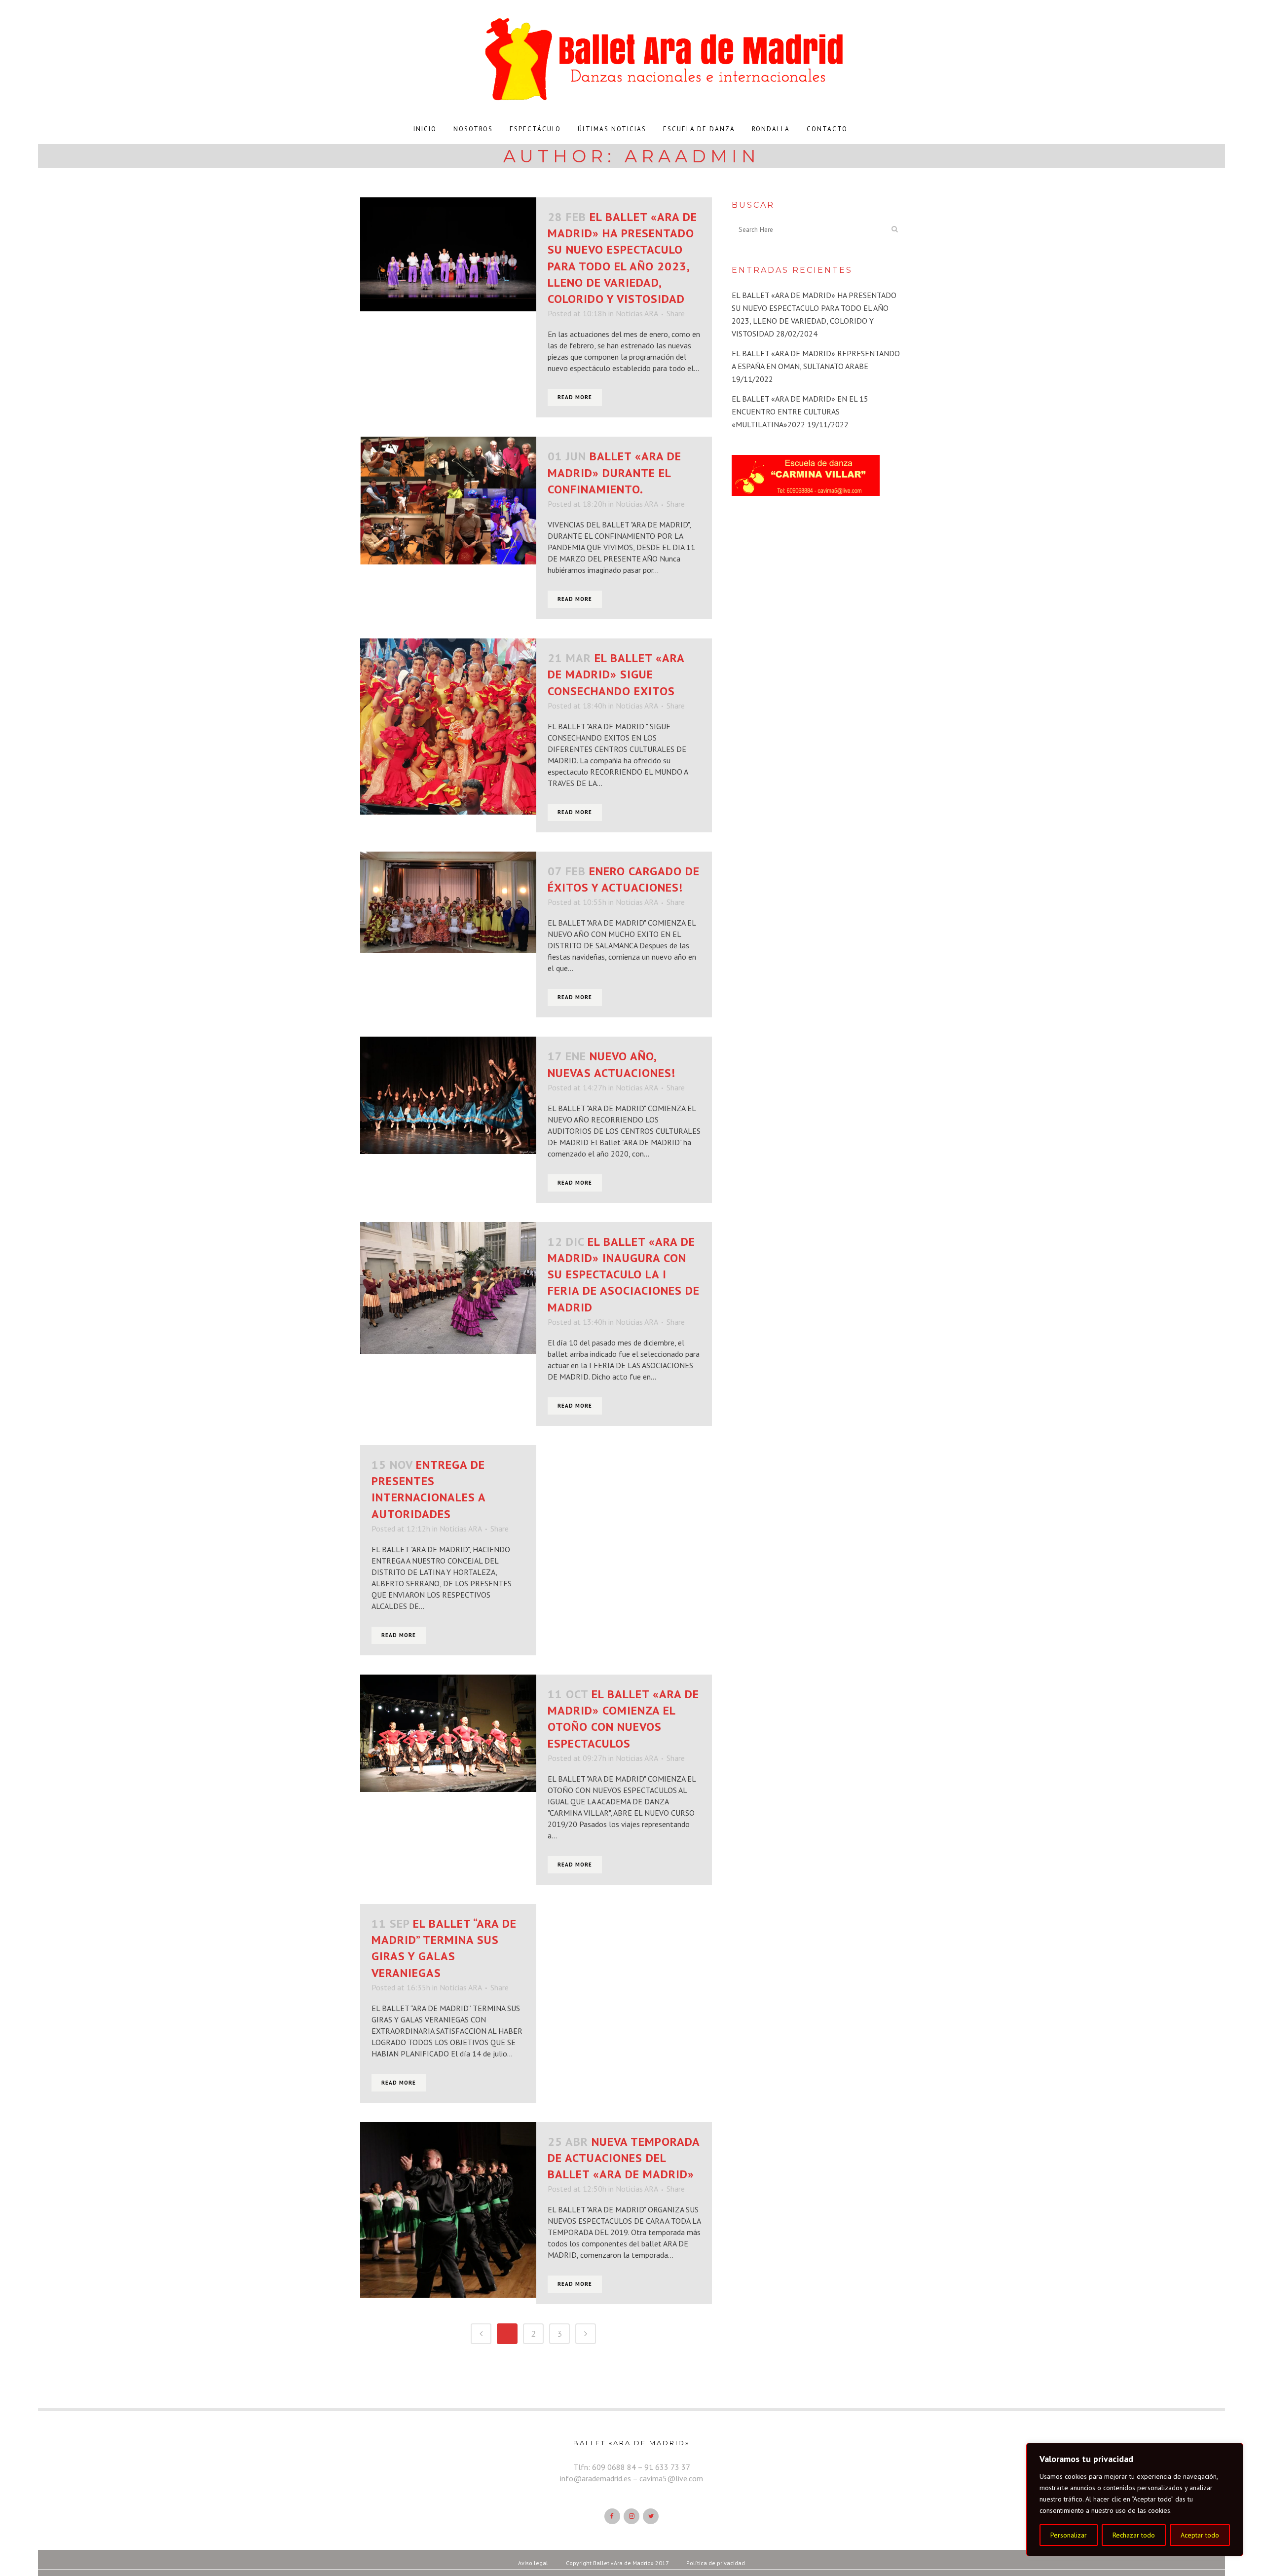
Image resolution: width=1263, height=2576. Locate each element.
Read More (575, 397)
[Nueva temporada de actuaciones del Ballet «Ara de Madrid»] (448, 2210)
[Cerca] (1233, 2451)
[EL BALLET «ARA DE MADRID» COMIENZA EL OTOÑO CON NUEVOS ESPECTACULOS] (448, 1733)
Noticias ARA (637, 313)
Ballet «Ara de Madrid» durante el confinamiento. (614, 472)
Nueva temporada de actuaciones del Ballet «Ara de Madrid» (624, 2158)
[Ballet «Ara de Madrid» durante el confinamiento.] (448, 500)
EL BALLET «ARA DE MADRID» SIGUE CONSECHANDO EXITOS (616, 674)
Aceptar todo (1200, 2535)
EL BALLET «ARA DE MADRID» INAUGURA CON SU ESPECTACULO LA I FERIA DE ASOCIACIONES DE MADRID (624, 1274)
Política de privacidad (716, 2563)
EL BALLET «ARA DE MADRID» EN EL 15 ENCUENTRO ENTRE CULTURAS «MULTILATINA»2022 (800, 411)
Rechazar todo (1134, 2535)
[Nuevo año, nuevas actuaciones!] (448, 1095)
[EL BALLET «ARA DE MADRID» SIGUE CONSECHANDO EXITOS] (448, 727)
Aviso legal (533, 2563)
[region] (1135, 2500)
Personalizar (1069, 2535)
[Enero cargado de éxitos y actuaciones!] (448, 902)
